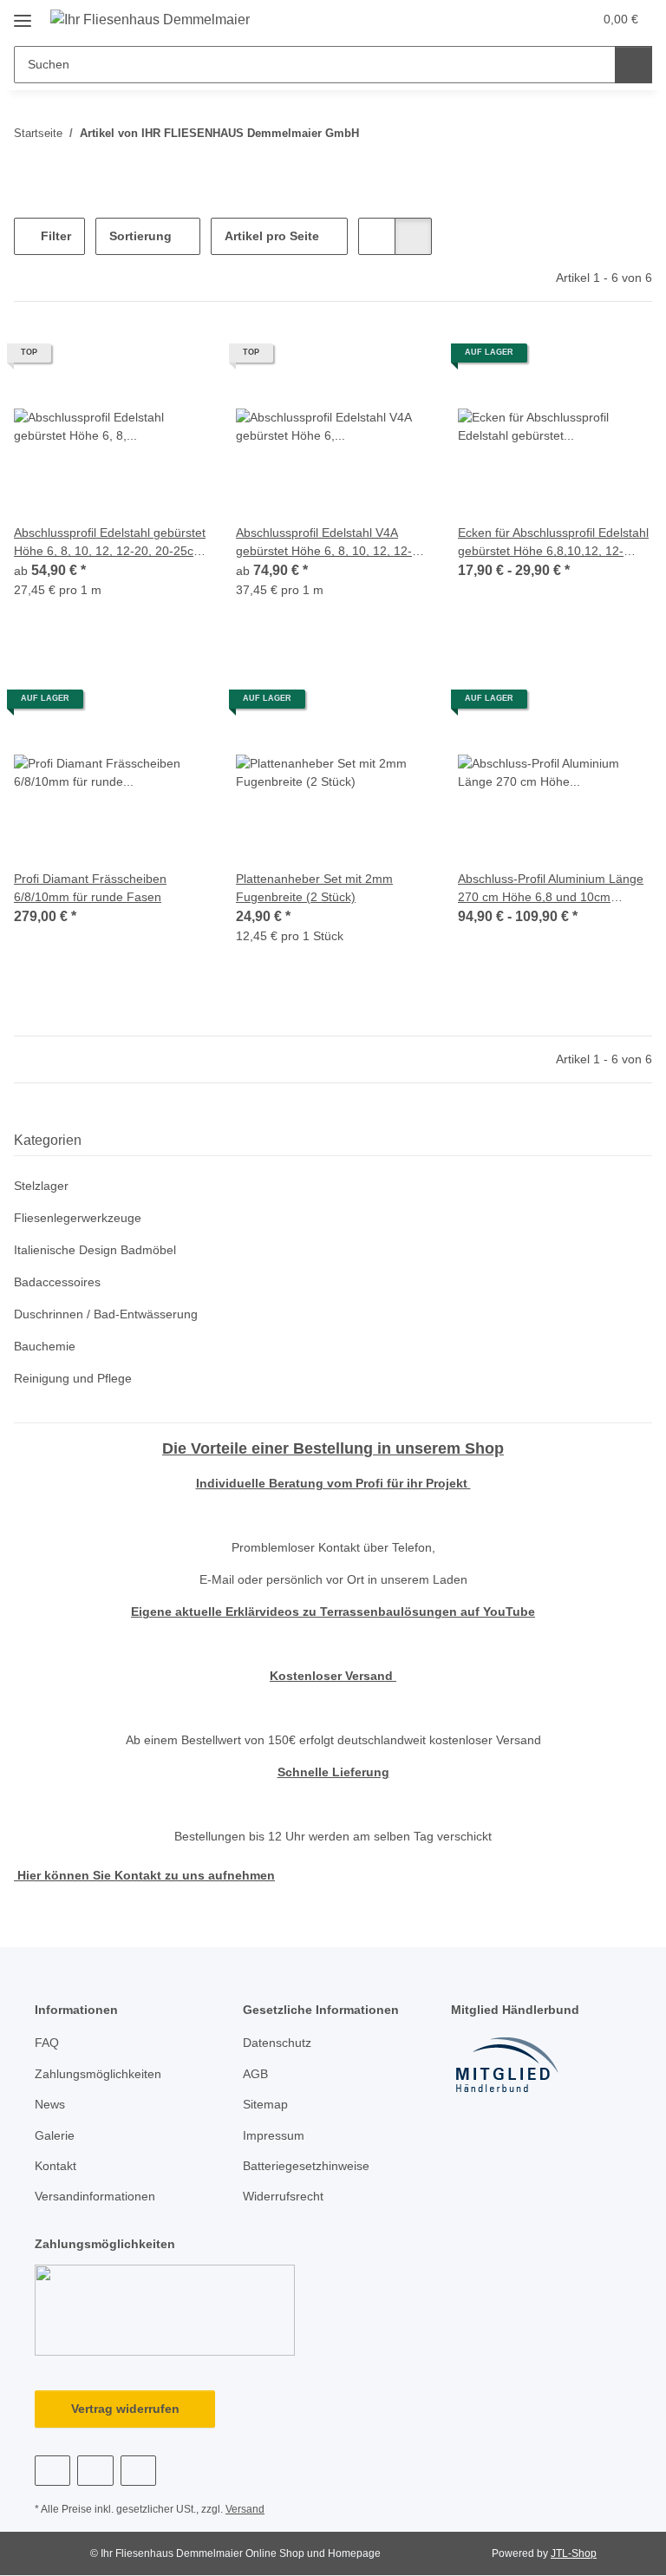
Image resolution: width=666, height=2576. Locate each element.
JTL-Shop (574, 2553)
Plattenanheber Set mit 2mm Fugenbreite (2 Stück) (314, 888)
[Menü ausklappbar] (23, 14)
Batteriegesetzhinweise (306, 2166)
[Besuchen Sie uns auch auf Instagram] (138, 2471)
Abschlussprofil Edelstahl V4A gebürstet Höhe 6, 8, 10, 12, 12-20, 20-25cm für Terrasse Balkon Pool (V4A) (333, 543)
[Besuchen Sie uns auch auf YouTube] (95, 2471)
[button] (511, 19)
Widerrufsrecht (283, 2196)
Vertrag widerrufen (125, 2409)
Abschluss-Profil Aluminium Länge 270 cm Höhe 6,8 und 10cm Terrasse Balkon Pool (551, 889)
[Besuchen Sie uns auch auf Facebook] (52, 2471)
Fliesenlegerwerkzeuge (78, 1218)
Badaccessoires (57, 1282)
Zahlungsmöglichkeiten (98, 2074)
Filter (54, 236)
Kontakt (55, 2166)
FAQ (47, 2043)
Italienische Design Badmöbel (95, 1250)
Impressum (274, 2135)
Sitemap (265, 2104)
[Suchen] (633, 65)
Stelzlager (41, 1186)
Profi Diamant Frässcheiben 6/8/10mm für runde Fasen (90, 888)
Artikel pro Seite (272, 236)
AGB (255, 2074)
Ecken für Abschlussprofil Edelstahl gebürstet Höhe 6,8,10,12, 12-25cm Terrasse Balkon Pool (553, 543)
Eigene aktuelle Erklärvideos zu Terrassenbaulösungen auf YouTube (333, 1612)
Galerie (55, 2135)
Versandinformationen (95, 2196)
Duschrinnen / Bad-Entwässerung (106, 1314)
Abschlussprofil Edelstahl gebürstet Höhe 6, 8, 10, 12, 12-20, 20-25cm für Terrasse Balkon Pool (110, 543)
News (50, 2104)
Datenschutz (277, 2043)
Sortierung (140, 236)
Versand (245, 2509)
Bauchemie (45, 1346)
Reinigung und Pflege (73, 1378)
